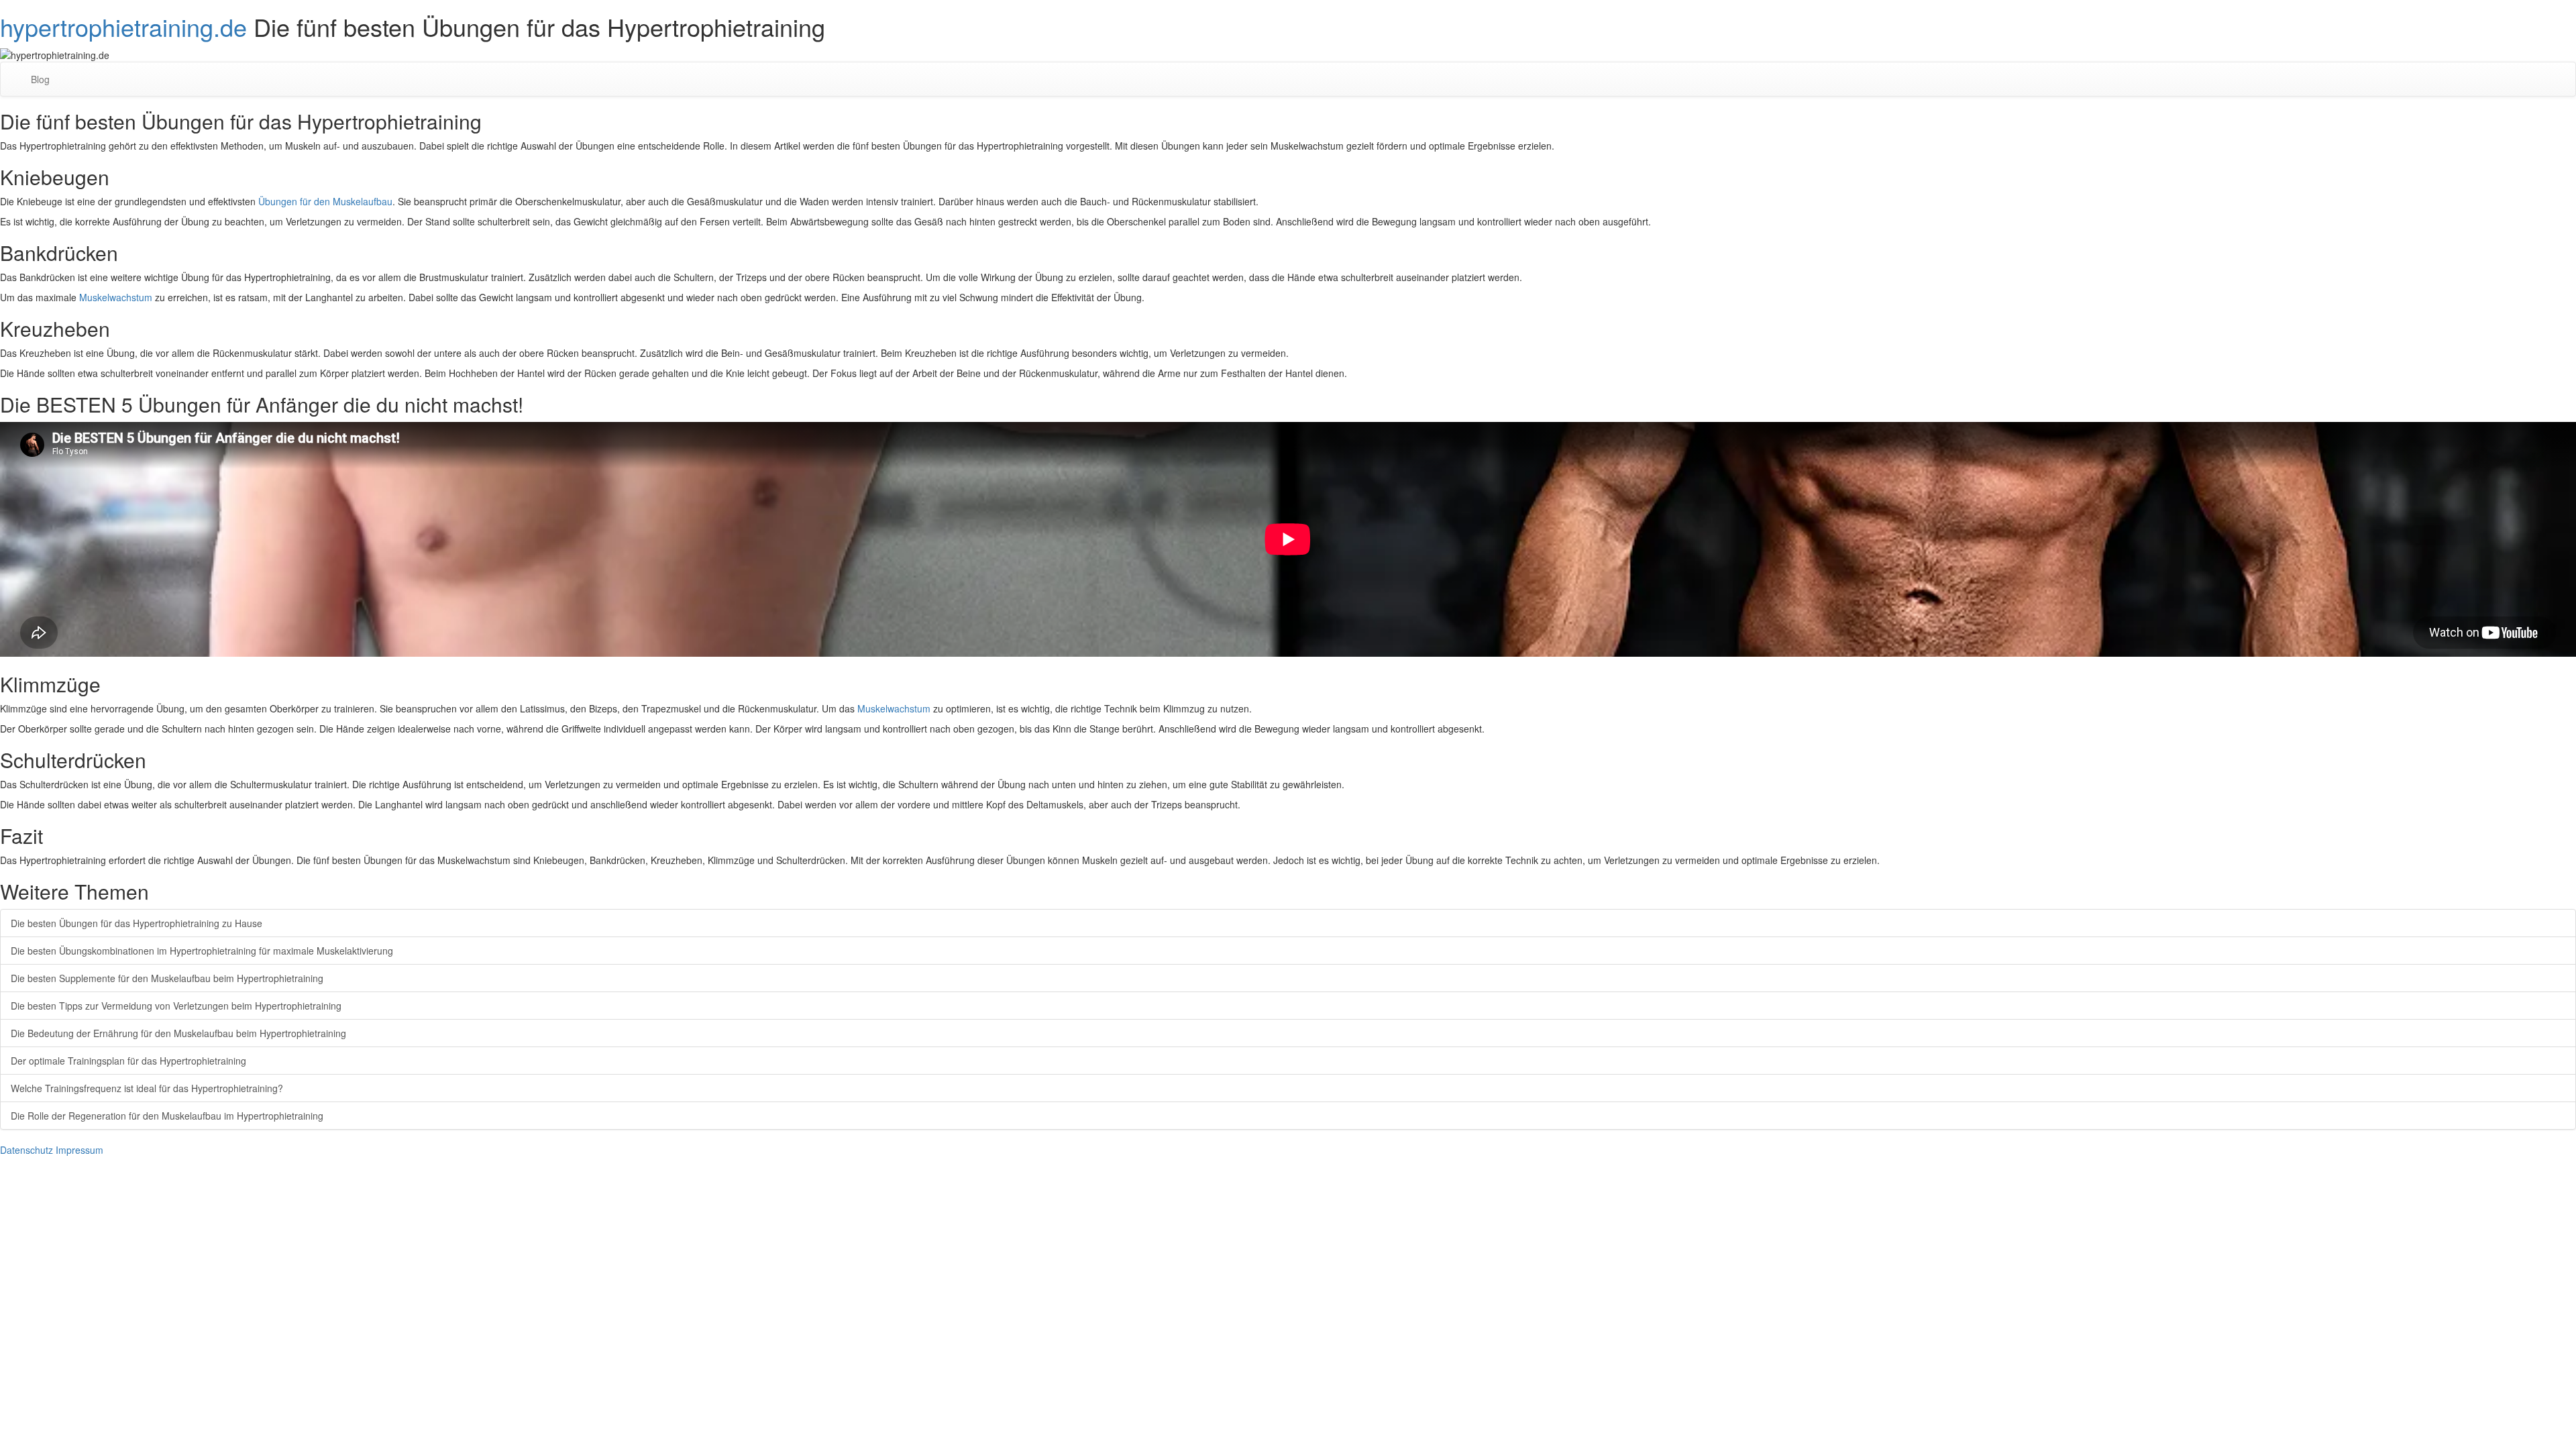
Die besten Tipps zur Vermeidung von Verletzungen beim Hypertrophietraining (176, 1006)
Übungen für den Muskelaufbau (325, 201)
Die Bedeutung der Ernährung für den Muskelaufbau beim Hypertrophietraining (178, 1033)
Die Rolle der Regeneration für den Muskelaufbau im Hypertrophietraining (167, 1116)
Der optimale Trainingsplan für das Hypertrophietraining (128, 1061)
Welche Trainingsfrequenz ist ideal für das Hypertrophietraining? (147, 1088)
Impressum (79, 1150)
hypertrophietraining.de (123, 26)
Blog (40, 79)
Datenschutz (26, 1150)
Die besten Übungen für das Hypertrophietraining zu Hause (137, 923)
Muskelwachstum (116, 297)
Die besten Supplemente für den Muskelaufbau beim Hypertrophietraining (167, 978)
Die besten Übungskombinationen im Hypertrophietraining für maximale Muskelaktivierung (202, 951)
